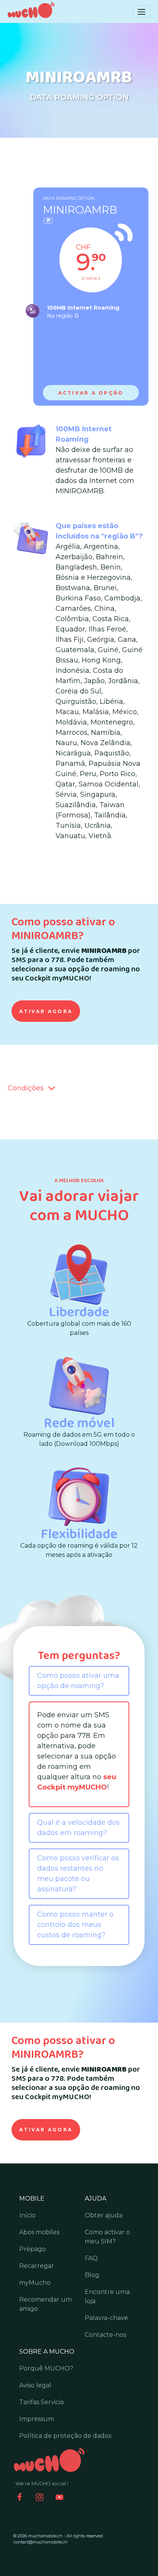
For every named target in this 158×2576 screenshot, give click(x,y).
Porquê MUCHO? (46, 2368)
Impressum (37, 2419)
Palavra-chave (106, 2318)
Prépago (33, 2249)
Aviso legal (35, 2385)
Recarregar (37, 2266)
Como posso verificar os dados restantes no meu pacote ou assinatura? (78, 1874)
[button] (49, 1088)
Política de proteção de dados (65, 2436)
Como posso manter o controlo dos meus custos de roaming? (75, 1925)
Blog (92, 2275)
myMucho (35, 2283)
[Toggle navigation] (142, 11)
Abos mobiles (39, 2232)
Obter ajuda (104, 2215)
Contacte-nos (105, 2335)
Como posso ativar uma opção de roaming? (78, 1681)
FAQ (91, 2258)
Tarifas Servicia (41, 2402)
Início (27, 2215)
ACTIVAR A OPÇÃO (91, 393)
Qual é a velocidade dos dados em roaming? (78, 1828)
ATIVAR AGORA (46, 1011)
